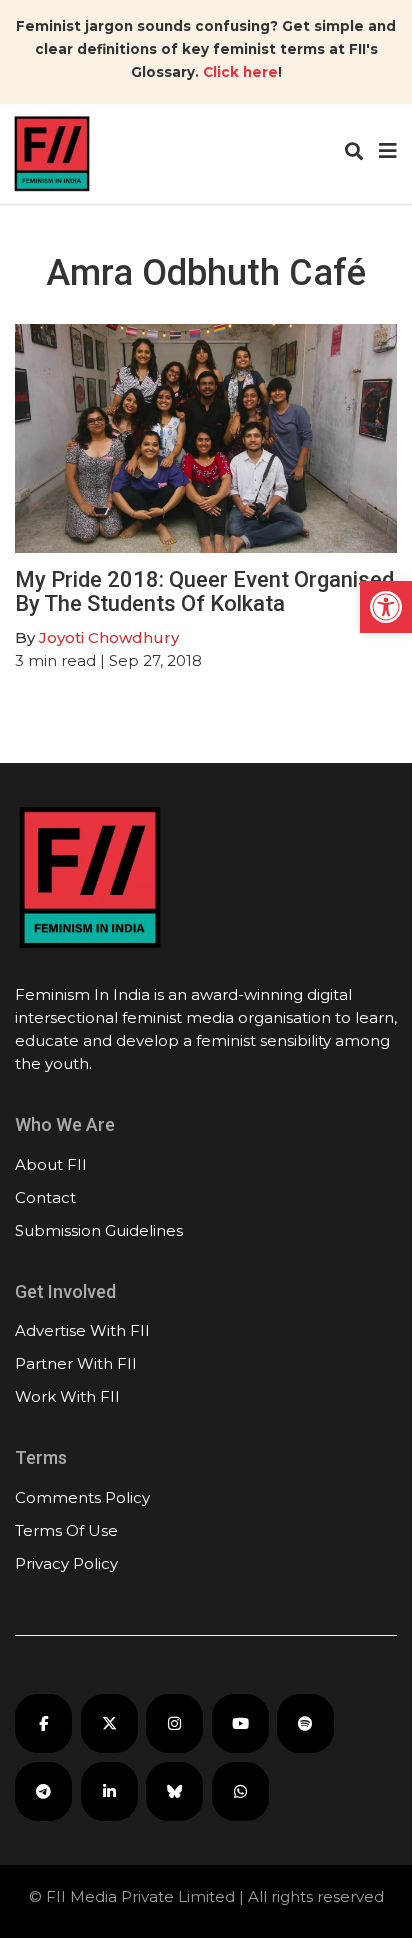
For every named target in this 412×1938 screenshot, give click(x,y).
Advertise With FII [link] (82, 1330)
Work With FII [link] (67, 1396)
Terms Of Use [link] (66, 1530)
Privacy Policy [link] (66, 1563)
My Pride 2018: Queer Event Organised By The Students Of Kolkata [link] (204, 591)
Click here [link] (240, 72)
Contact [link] (45, 1197)
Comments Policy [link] (82, 1497)
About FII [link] (51, 1164)
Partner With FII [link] (76, 1363)
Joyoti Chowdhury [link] (109, 637)
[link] (386, 607)
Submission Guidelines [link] (99, 1230)
